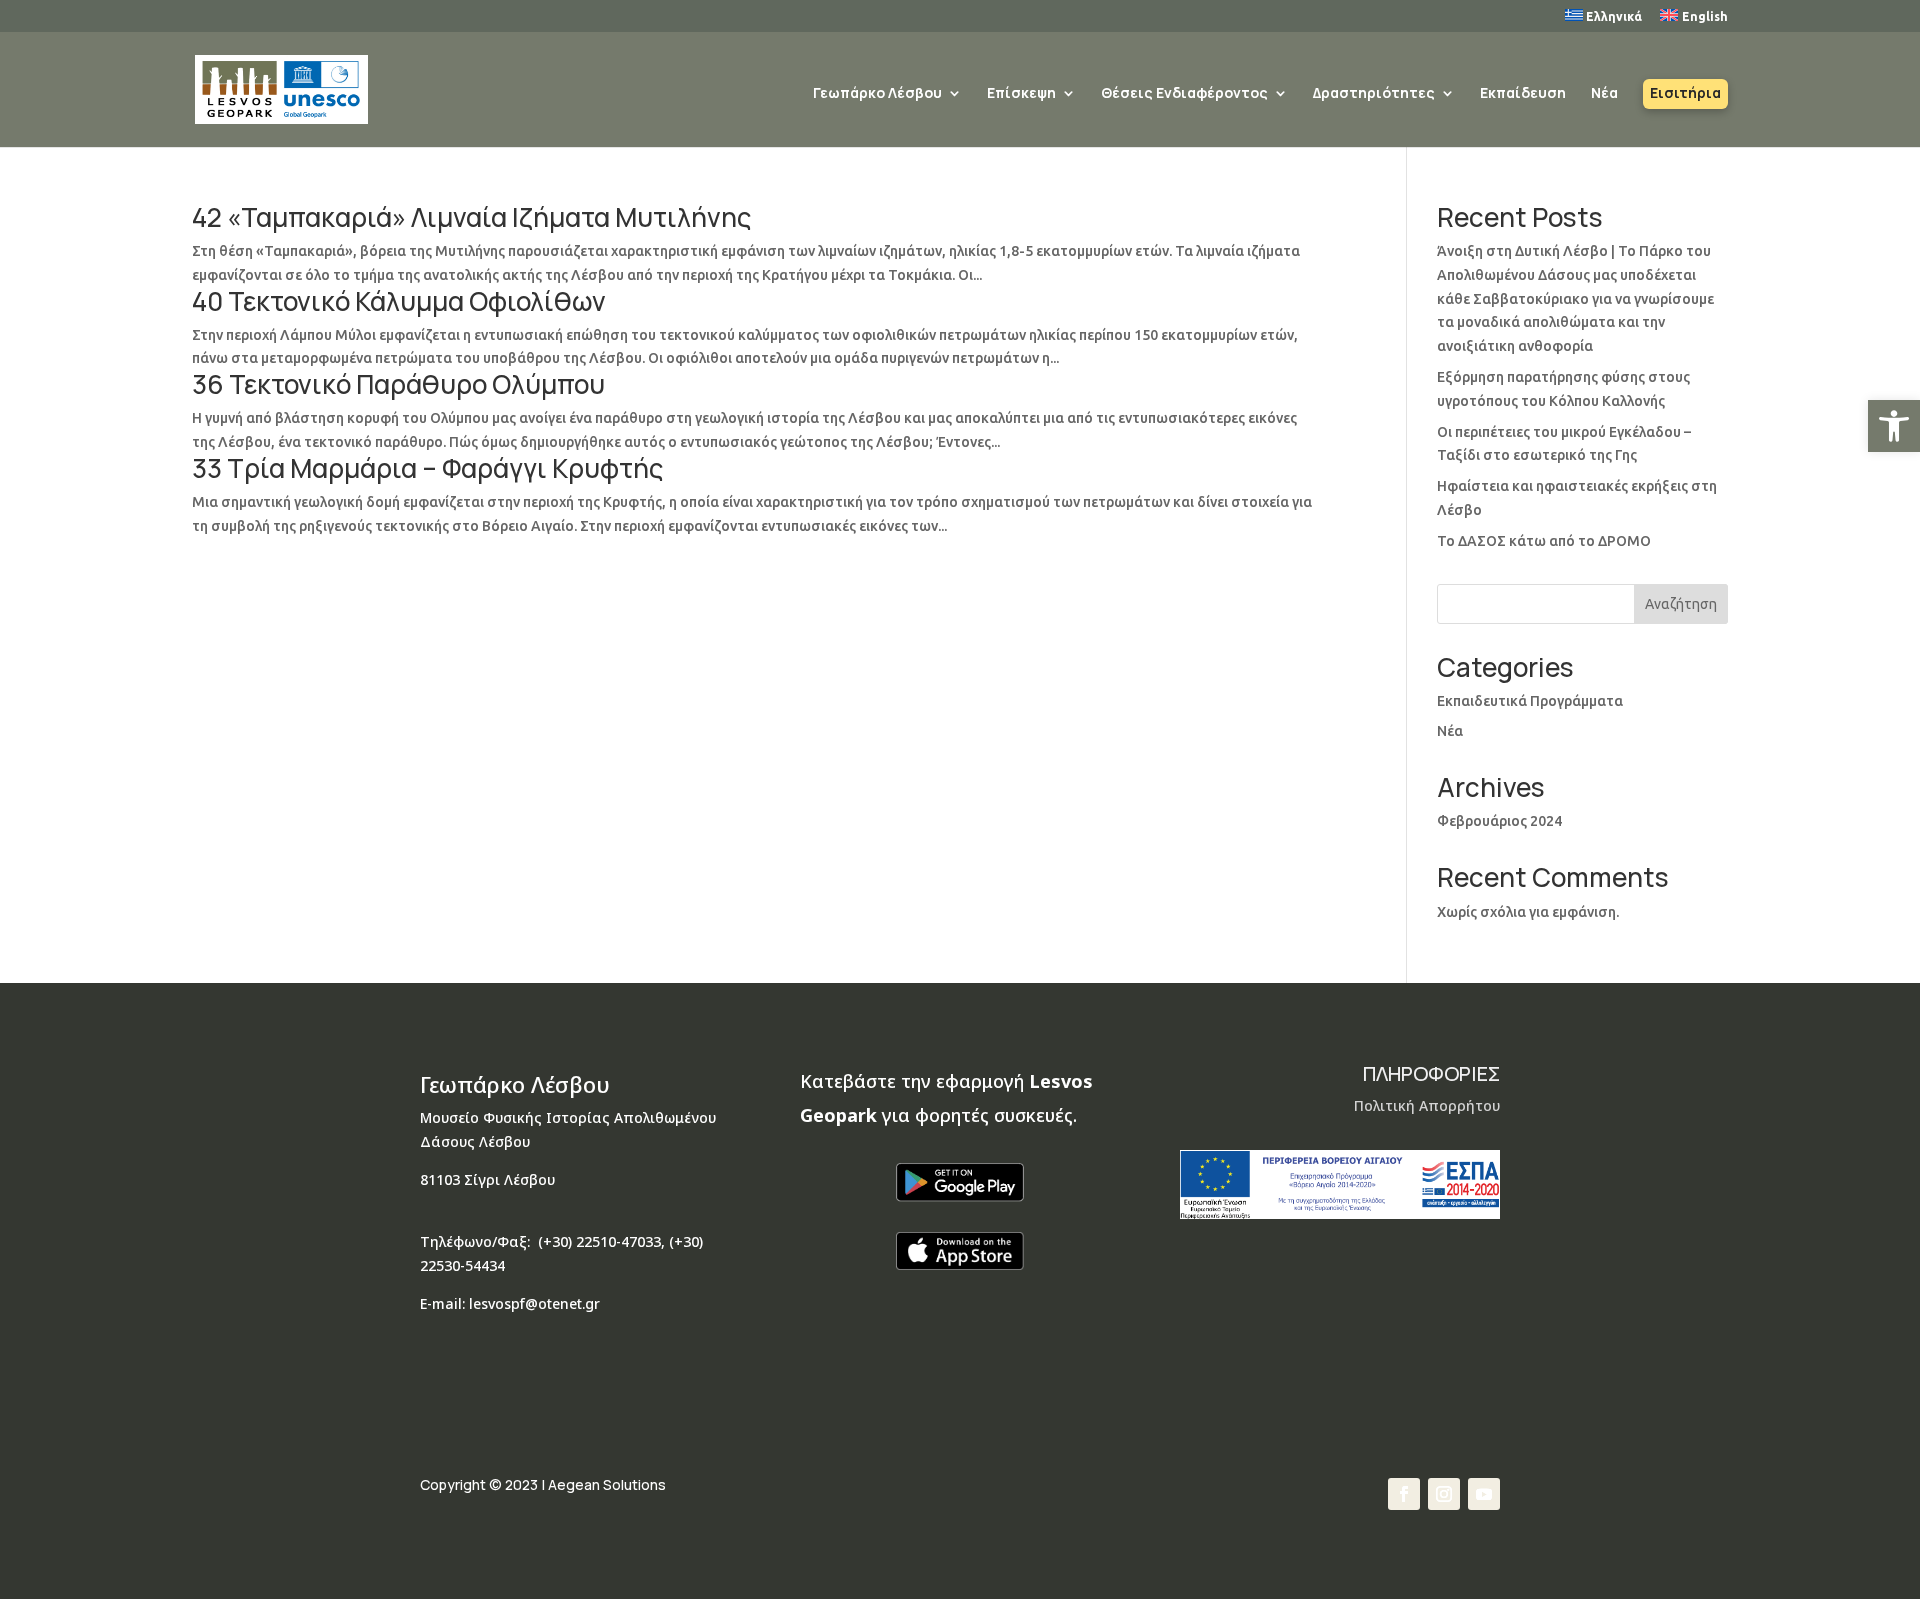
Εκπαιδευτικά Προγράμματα (1530, 701)
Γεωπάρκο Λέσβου (877, 94)
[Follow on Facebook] (1404, 1494)
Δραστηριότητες (1374, 94)
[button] (1894, 426)
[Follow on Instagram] (1444, 1494)
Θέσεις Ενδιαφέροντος (1184, 94)
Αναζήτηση (1681, 604)
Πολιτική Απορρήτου (1427, 1105)
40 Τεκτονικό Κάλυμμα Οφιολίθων (399, 301)
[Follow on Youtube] (1484, 1494)
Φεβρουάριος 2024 (1499, 821)
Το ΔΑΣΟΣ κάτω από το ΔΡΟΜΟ (1544, 541)
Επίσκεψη (1021, 94)
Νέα (1604, 94)
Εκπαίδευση (1523, 94)
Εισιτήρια (1685, 94)
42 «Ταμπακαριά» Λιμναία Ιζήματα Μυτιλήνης (471, 217)
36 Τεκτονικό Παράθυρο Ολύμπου (398, 384)
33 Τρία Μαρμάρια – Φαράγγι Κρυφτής (427, 468)
